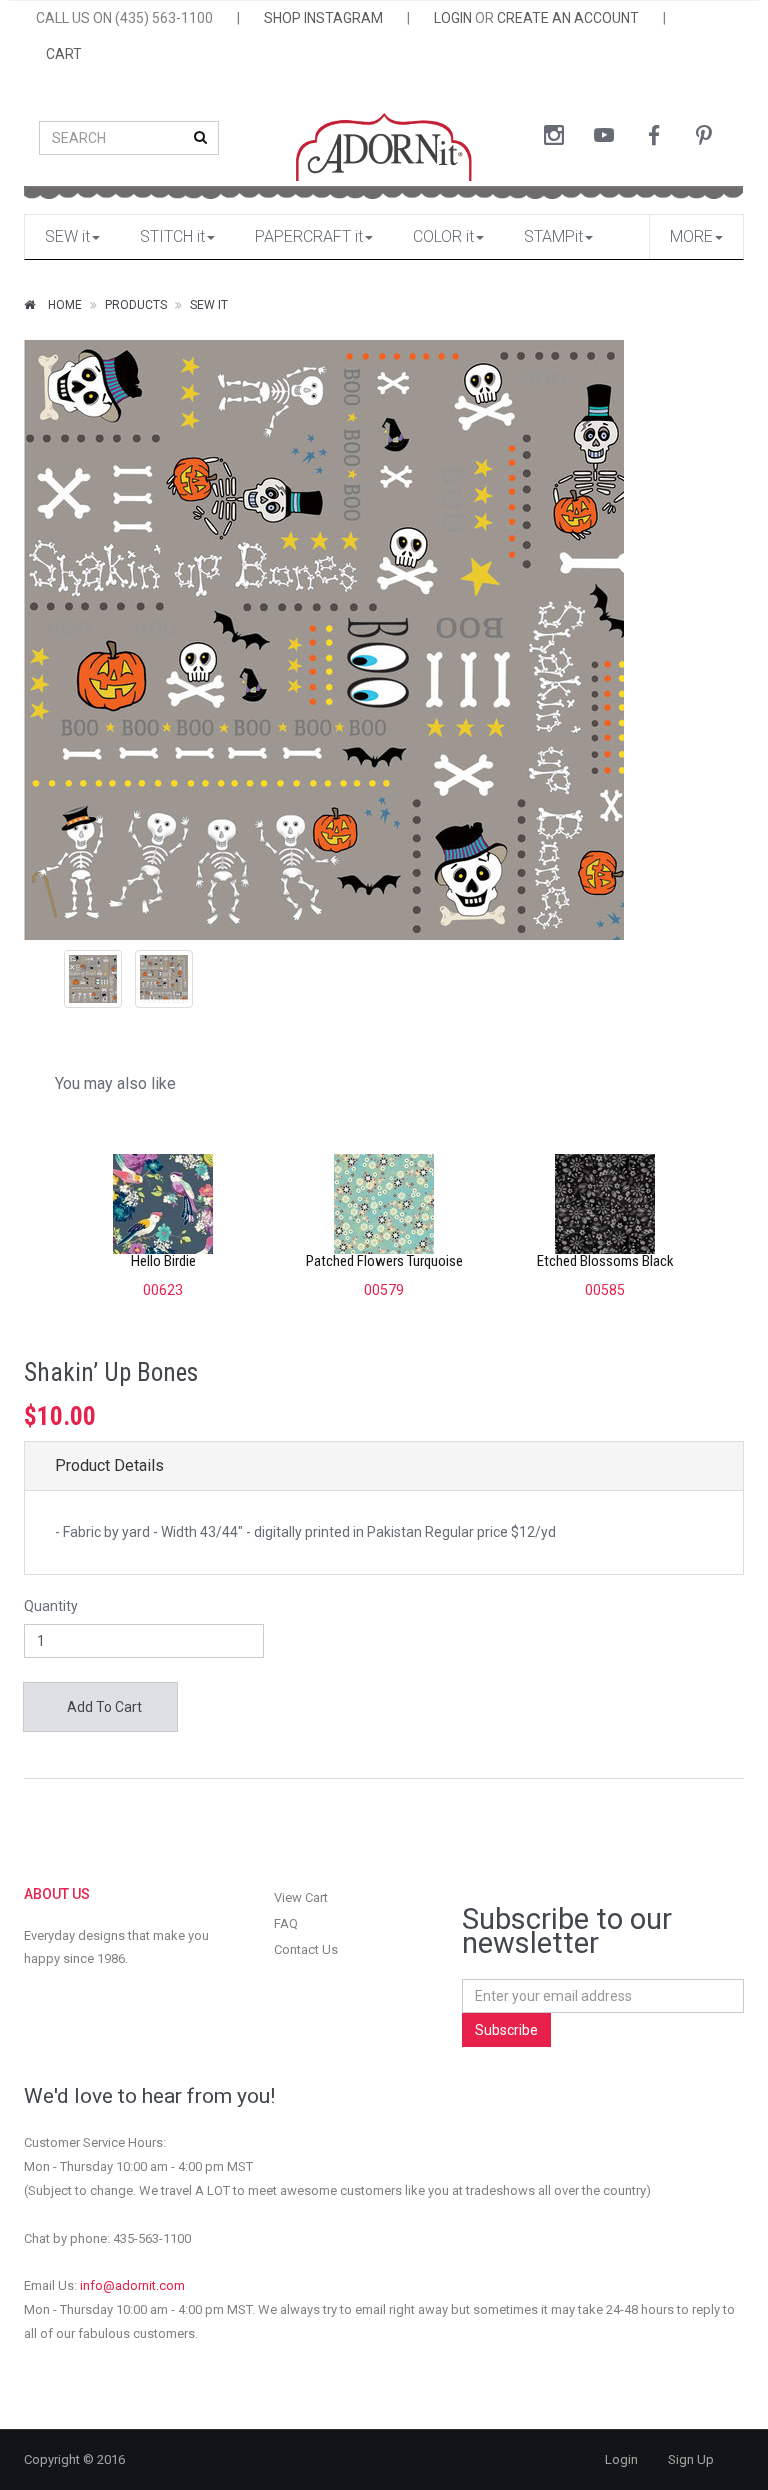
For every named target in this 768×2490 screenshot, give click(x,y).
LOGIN (453, 18)
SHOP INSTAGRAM (323, 18)
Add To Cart (103, 1707)
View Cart (301, 1897)
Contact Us (306, 1949)
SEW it (67, 236)
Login (621, 2459)
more (691, 236)
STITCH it (172, 236)
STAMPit (553, 236)
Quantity (51, 1606)
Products (136, 305)
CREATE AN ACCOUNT (568, 18)
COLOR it (443, 236)
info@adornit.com (132, 2285)
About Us (57, 1894)
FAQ (286, 1923)
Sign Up (691, 2459)
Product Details (109, 1465)
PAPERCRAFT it (309, 236)
